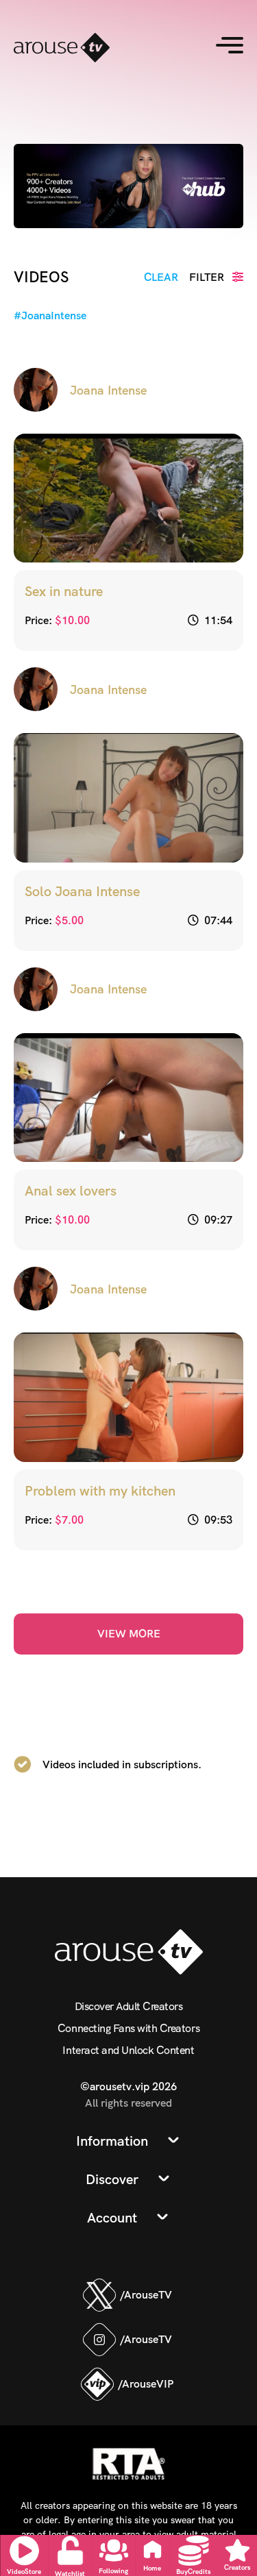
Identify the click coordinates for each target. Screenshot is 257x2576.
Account (112, 2218)
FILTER (208, 277)
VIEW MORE (129, 1634)
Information (112, 2141)
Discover (112, 2179)
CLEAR (161, 277)
